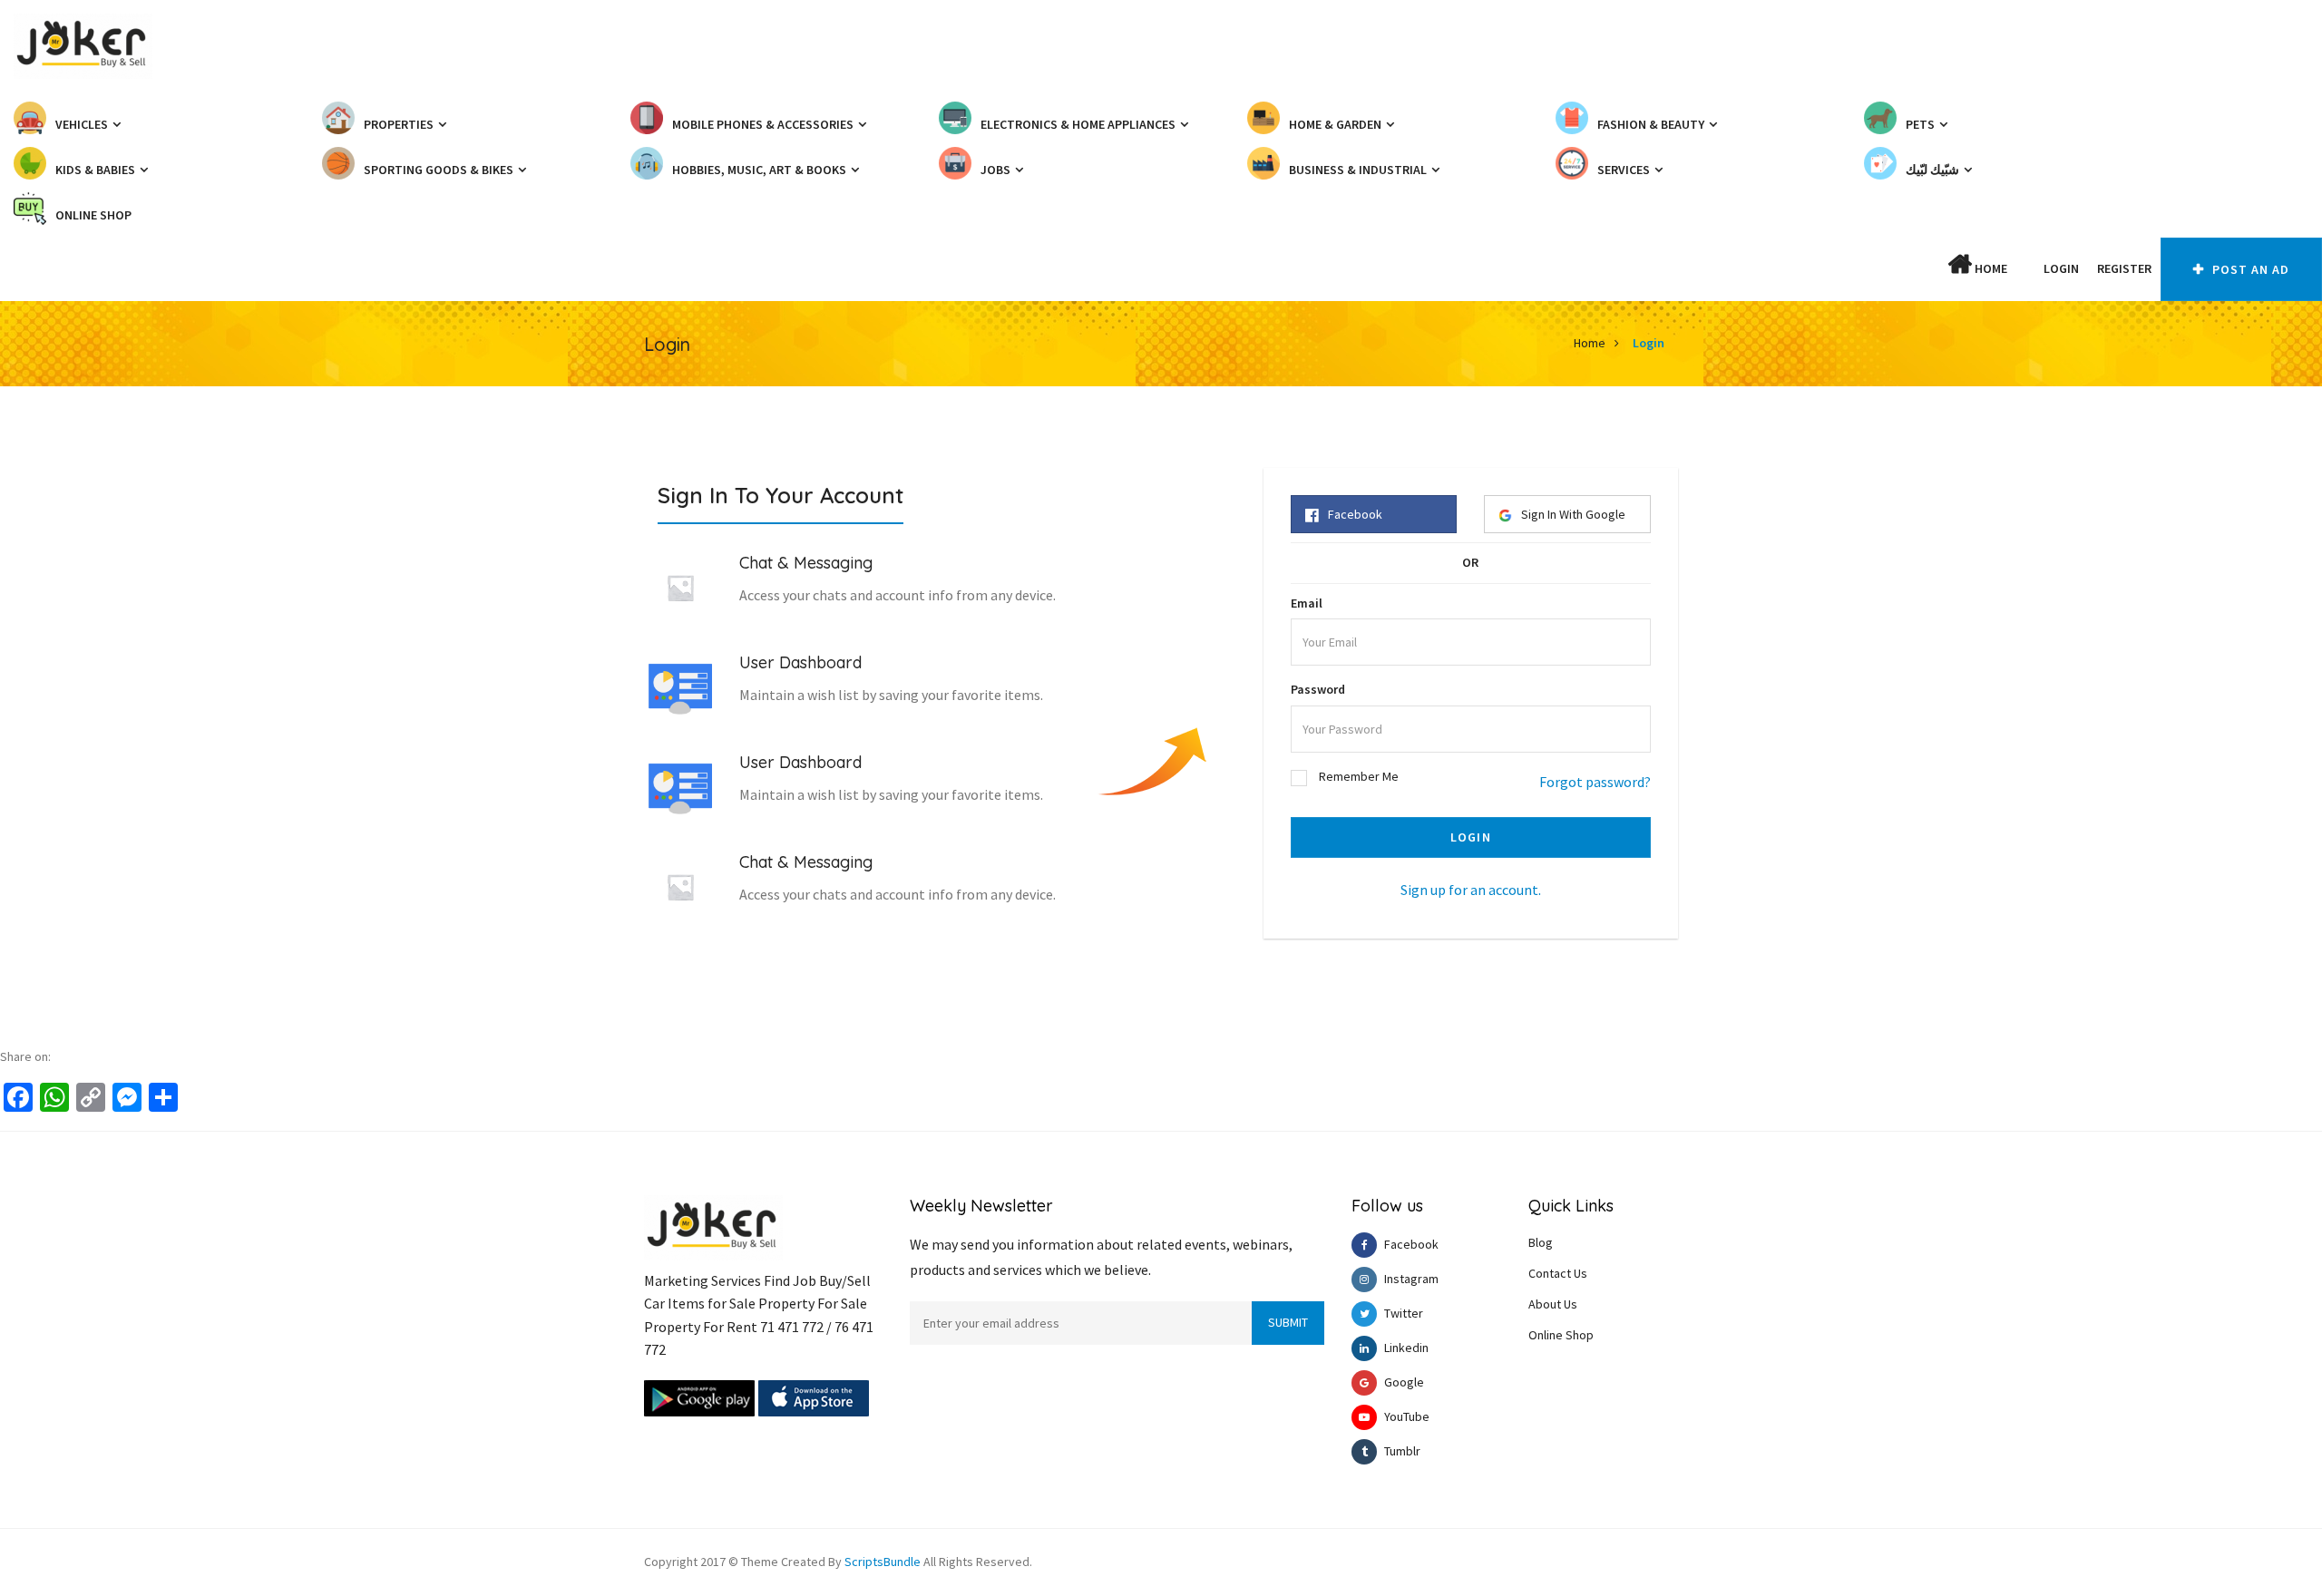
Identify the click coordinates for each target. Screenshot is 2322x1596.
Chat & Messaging (806, 563)
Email (1307, 603)
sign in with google (1573, 514)
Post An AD (2249, 269)
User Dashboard (800, 662)
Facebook (1355, 514)
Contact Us (1558, 1273)
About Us (1553, 1304)
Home (1990, 268)
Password (1318, 689)
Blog (1541, 1242)
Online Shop (1561, 1335)
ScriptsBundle (883, 1562)
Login (2061, 268)
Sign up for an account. (1471, 890)
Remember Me (1359, 776)
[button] (2025, 268)
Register (2124, 268)
